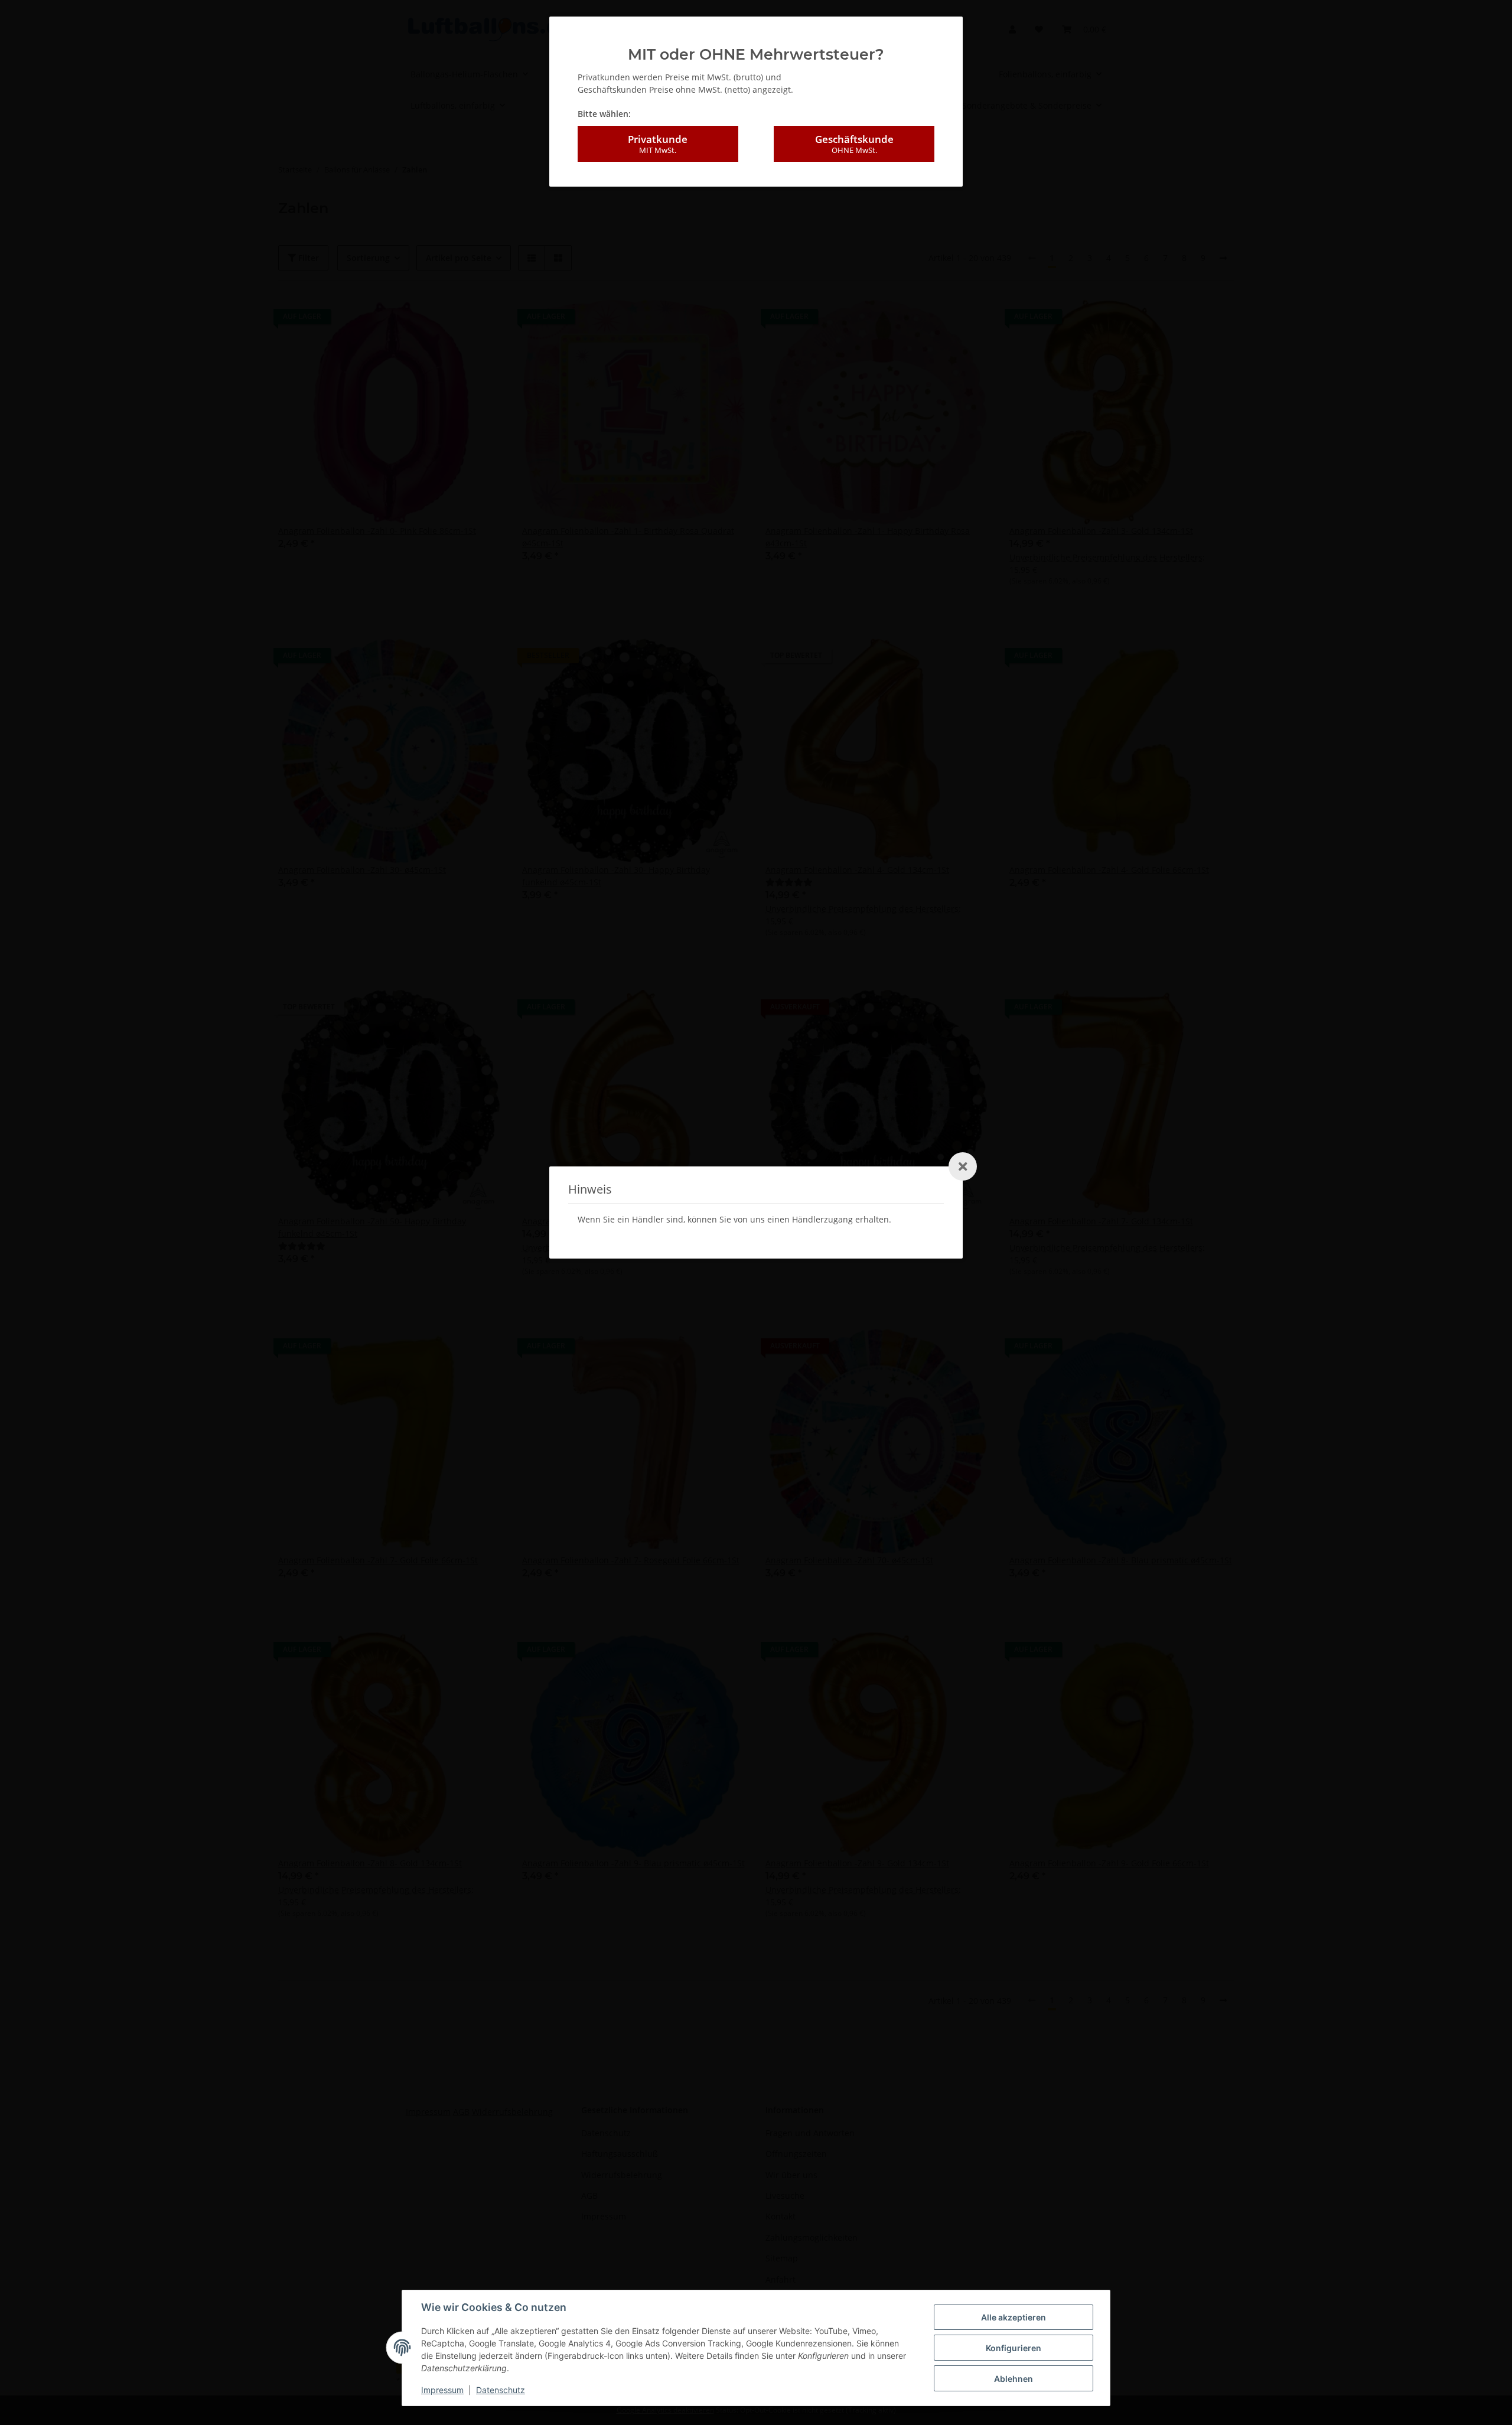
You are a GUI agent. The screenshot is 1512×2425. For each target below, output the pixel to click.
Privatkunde (658, 144)
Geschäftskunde (854, 144)
